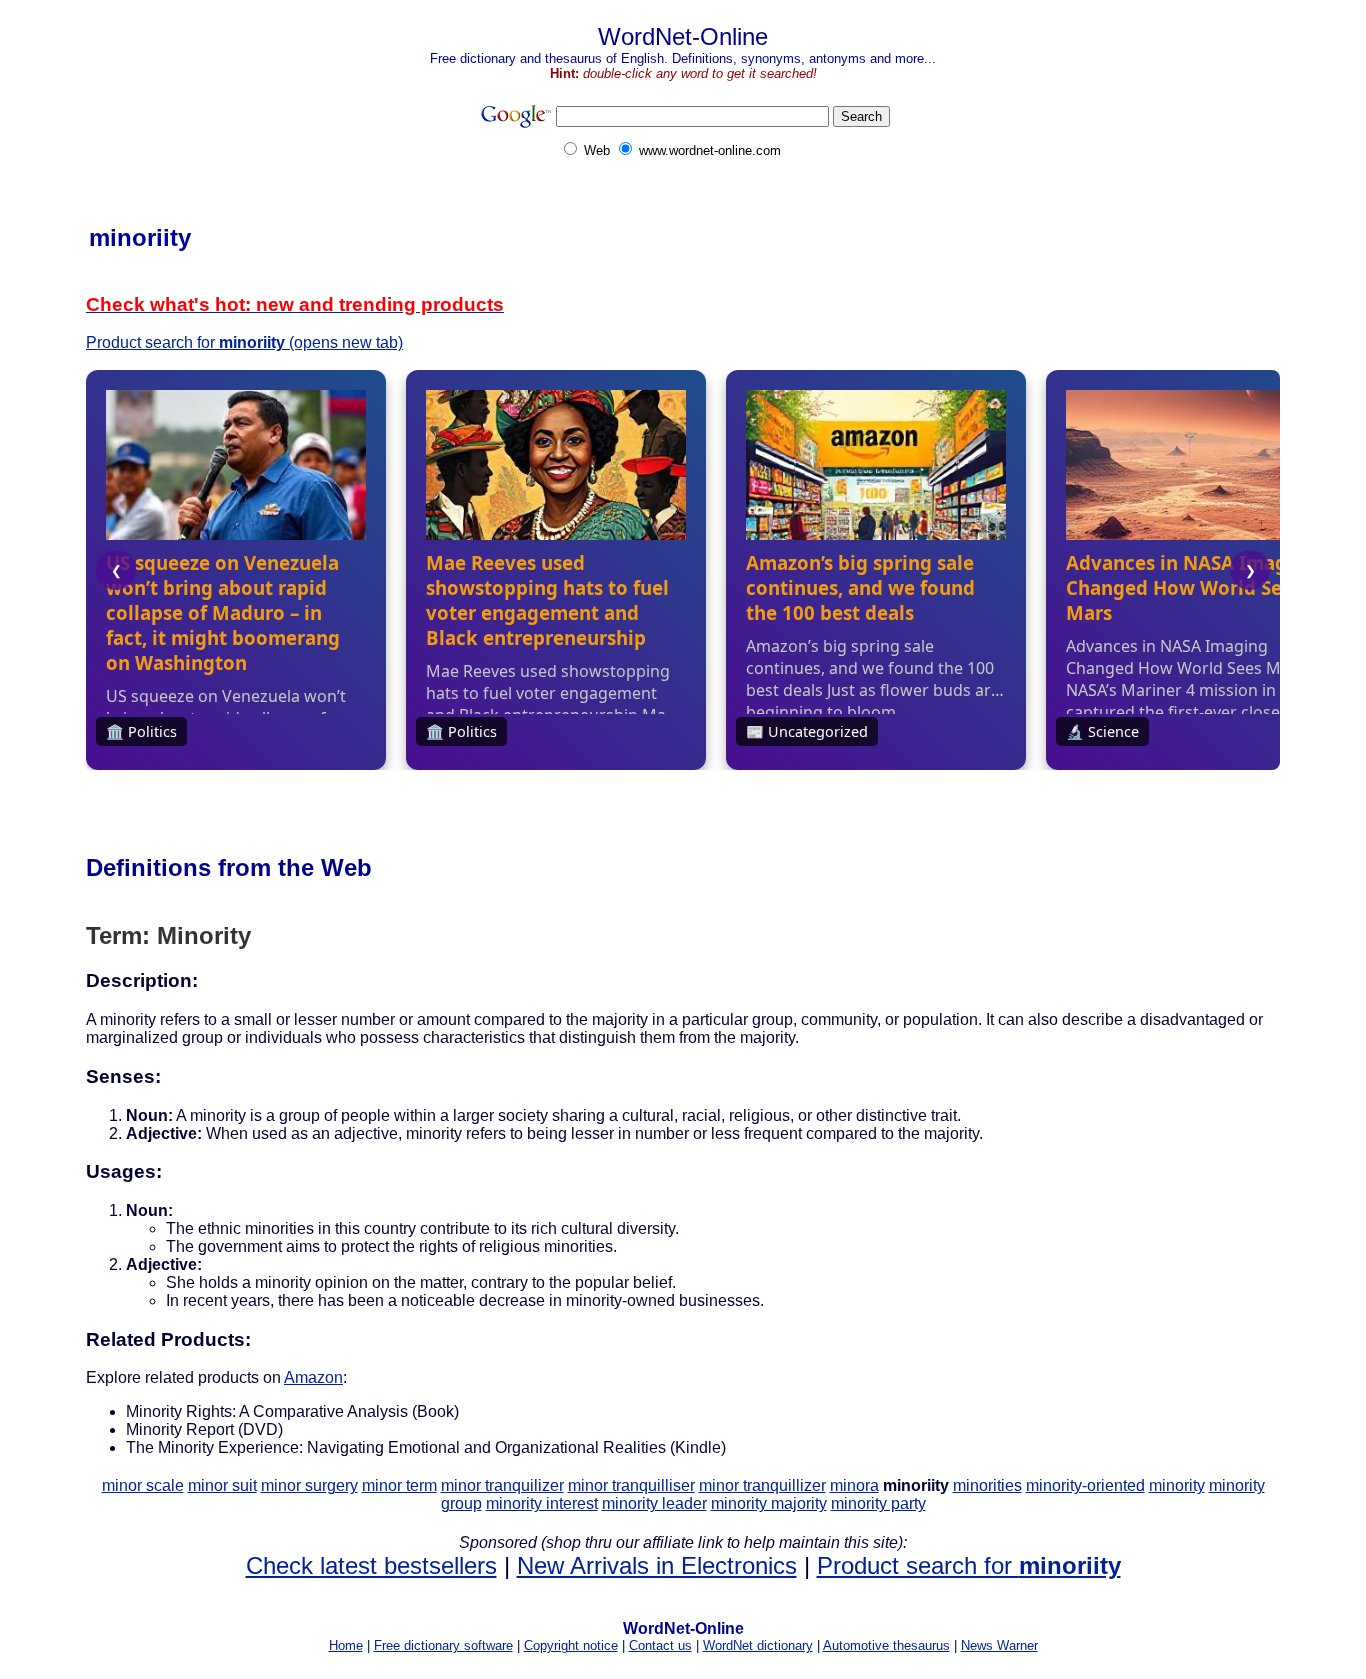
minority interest (542, 1503)
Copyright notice (571, 1645)
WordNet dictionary (758, 1645)
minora (854, 1485)
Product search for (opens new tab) (244, 342)
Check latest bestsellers (371, 1565)
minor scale (143, 1485)
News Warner (999, 1645)
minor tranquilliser (631, 1485)
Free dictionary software (443, 1645)
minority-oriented (1085, 1485)
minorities (987, 1485)
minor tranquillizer (762, 1485)
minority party (878, 1503)
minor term (399, 1485)
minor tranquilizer (502, 1485)
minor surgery (309, 1485)
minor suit (222, 1485)
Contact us (660, 1645)
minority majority (769, 1503)
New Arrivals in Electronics (657, 1565)
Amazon (313, 1377)
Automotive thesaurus (886, 1645)
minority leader (654, 1503)
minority (1177, 1485)
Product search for (969, 1565)
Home (346, 1645)
